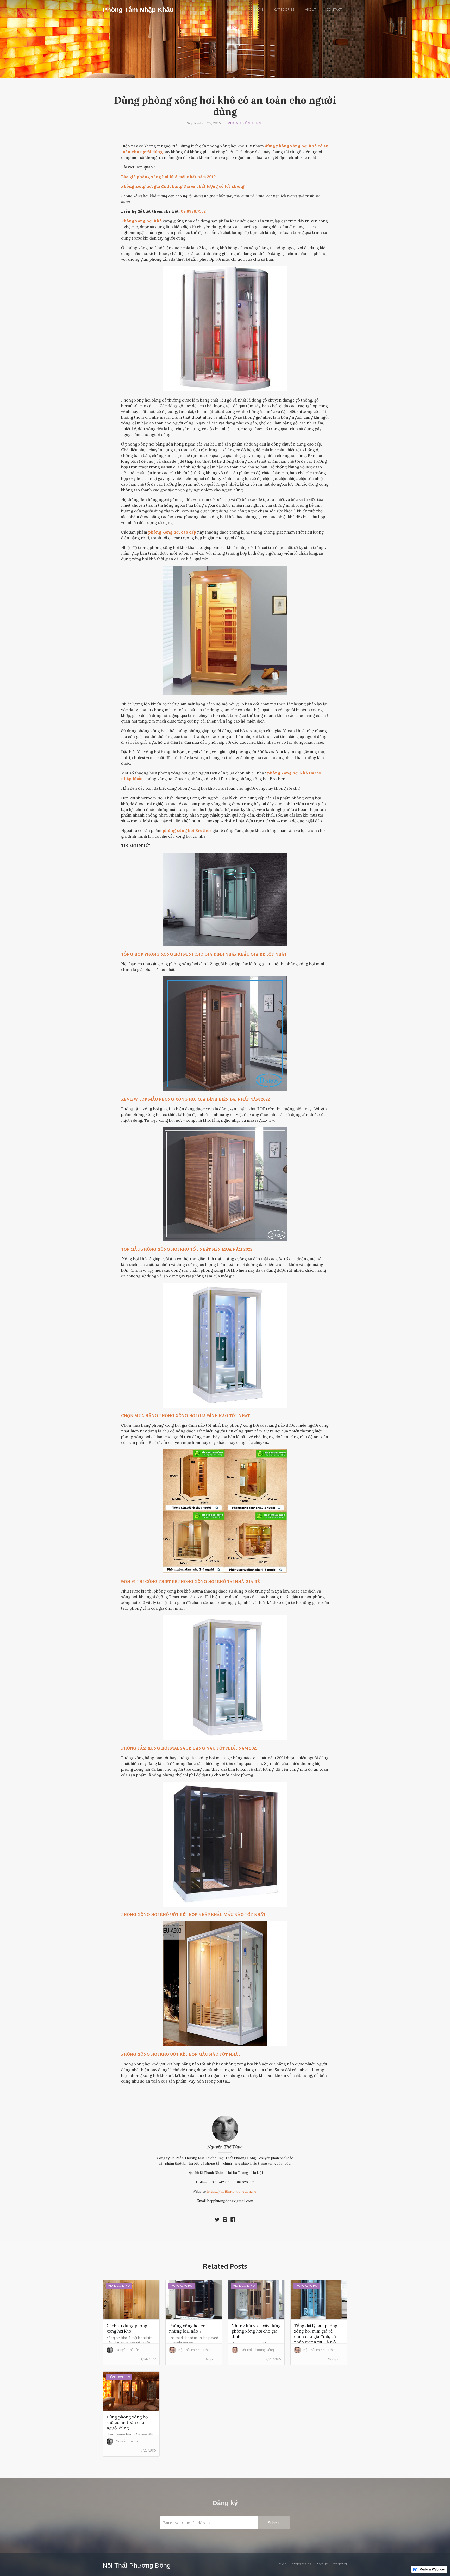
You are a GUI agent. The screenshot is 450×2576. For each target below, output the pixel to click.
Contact (334, 10)
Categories (284, 10)
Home (258, 10)
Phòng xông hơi (245, 123)
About (311, 10)
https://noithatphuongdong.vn (232, 2192)
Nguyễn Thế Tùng (225, 2147)
